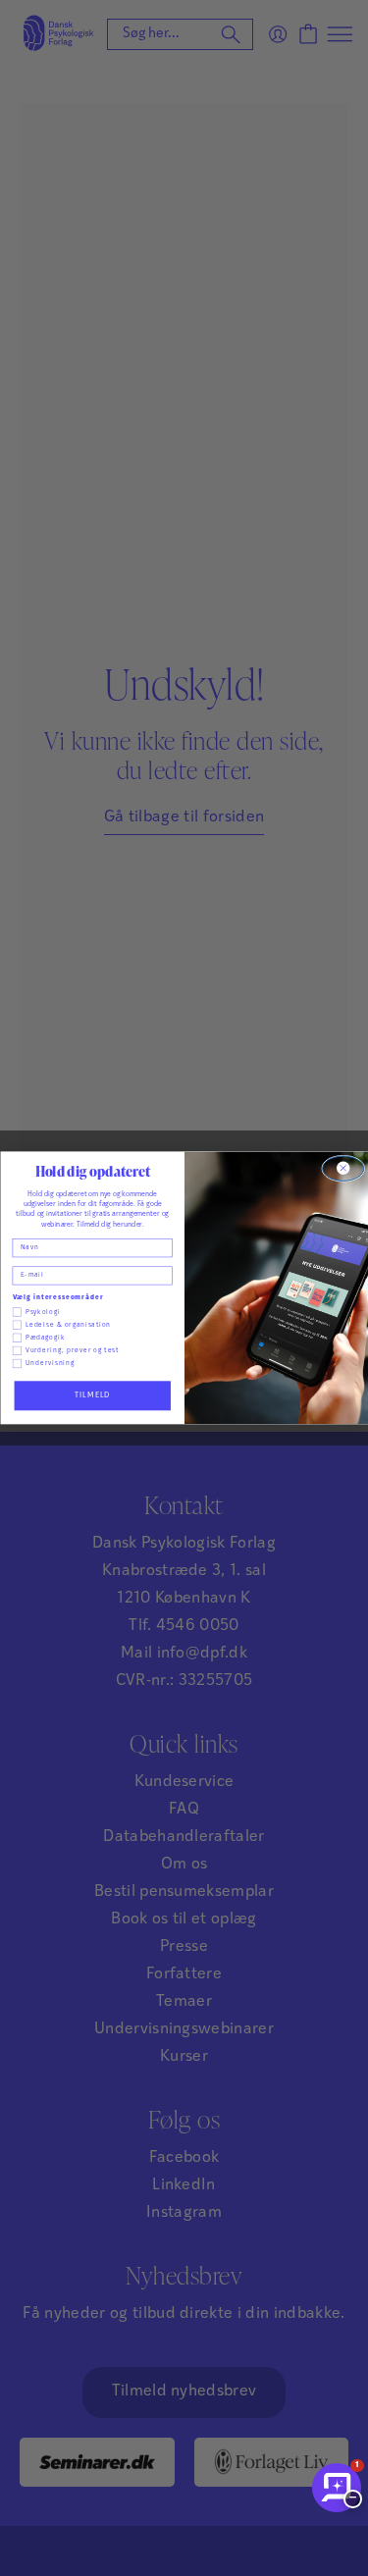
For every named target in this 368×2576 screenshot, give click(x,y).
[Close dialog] (342, 1168)
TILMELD (92, 1395)
